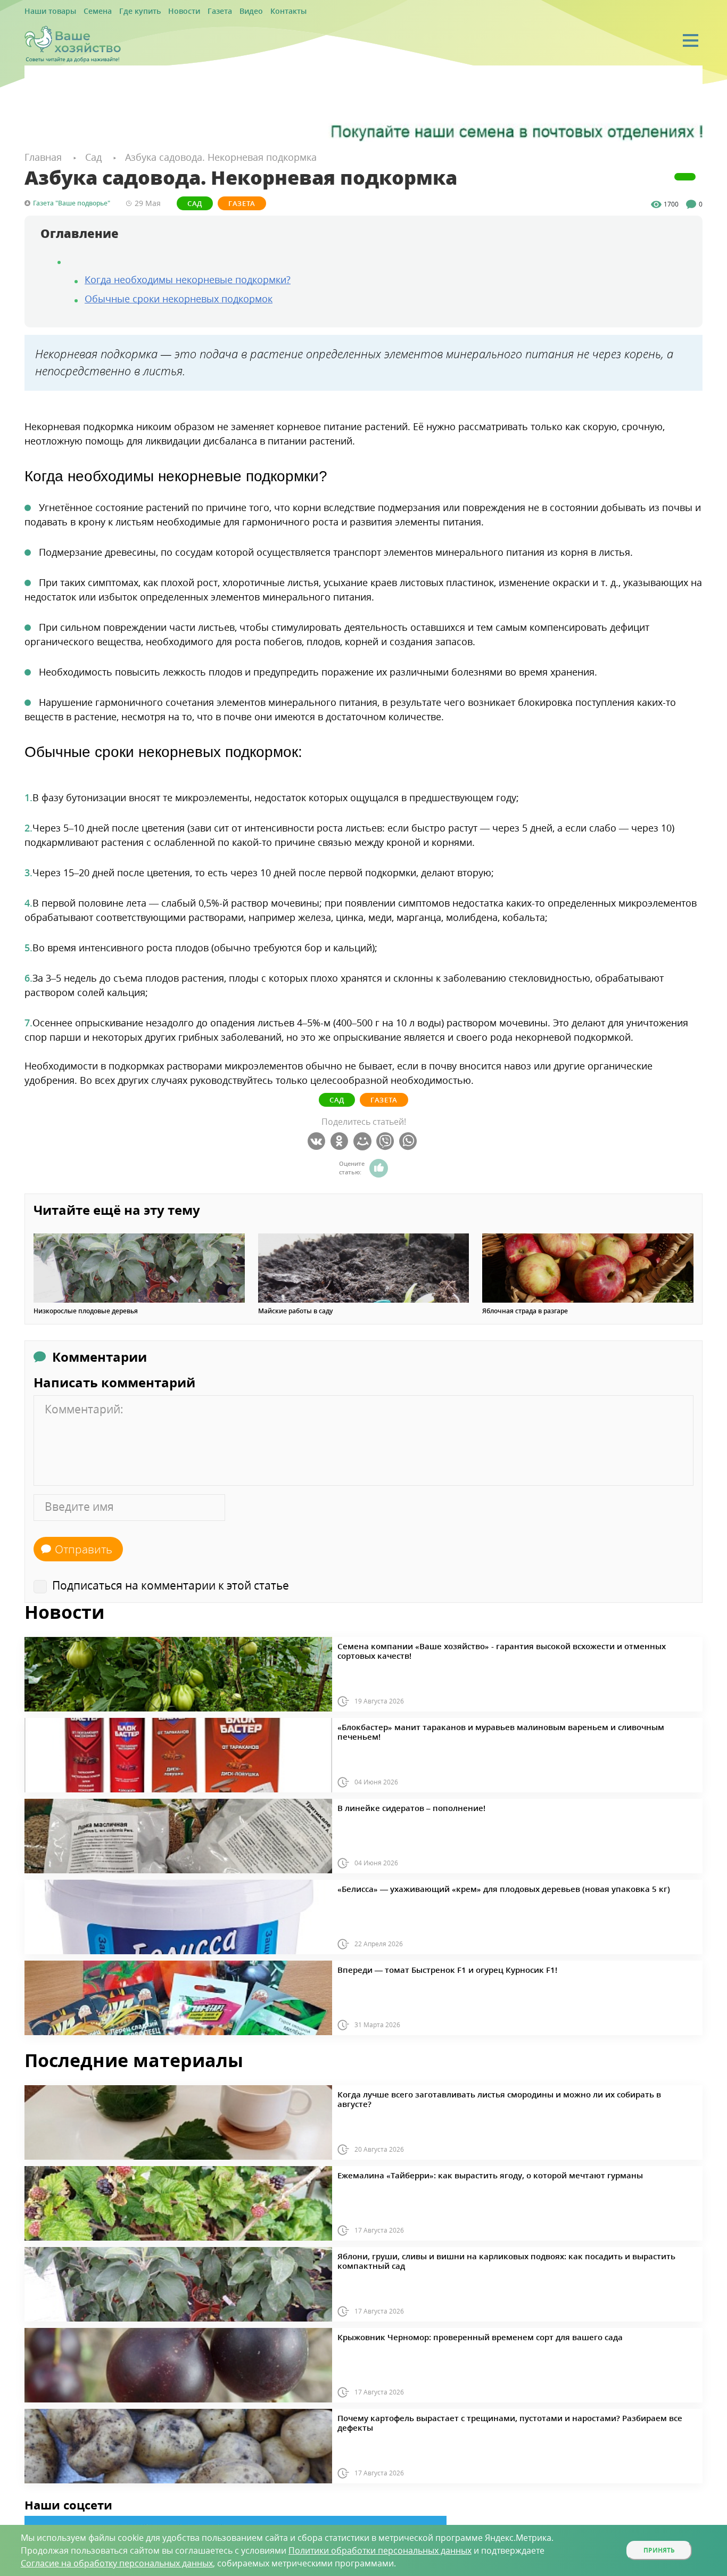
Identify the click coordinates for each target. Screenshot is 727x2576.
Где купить (124, 11)
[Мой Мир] (364, 1140)
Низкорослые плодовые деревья (86, 1310)
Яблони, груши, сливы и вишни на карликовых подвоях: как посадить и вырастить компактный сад (498, 2253)
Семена (87, 11)
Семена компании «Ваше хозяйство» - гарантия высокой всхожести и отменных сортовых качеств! (497, 1643)
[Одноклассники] (341, 1140)
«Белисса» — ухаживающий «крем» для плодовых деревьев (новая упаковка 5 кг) (468, 1886)
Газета (192, 11)
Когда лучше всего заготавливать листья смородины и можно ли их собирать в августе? (478, 2092)
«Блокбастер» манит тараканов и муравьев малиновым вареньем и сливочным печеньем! (483, 1724)
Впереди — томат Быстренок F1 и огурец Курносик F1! (423, 1967)
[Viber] (387, 1140)
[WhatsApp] (410, 1140)
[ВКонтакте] (318, 1140)
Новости (161, 11)
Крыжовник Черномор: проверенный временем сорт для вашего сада (449, 2334)
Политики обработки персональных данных (380, 2550)
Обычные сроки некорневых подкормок (179, 297)
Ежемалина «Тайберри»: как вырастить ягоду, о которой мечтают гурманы (457, 2172)
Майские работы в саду (295, 1310)
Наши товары (46, 11)
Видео (219, 11)
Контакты (251, 11)
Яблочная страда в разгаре (525, 1310)
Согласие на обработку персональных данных (117, 2563)
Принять (659, 2550)
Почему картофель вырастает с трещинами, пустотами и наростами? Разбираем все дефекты (487, 2415)
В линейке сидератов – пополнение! (395, 1805)
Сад (195, 202)
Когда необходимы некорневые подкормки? (188, 278)
